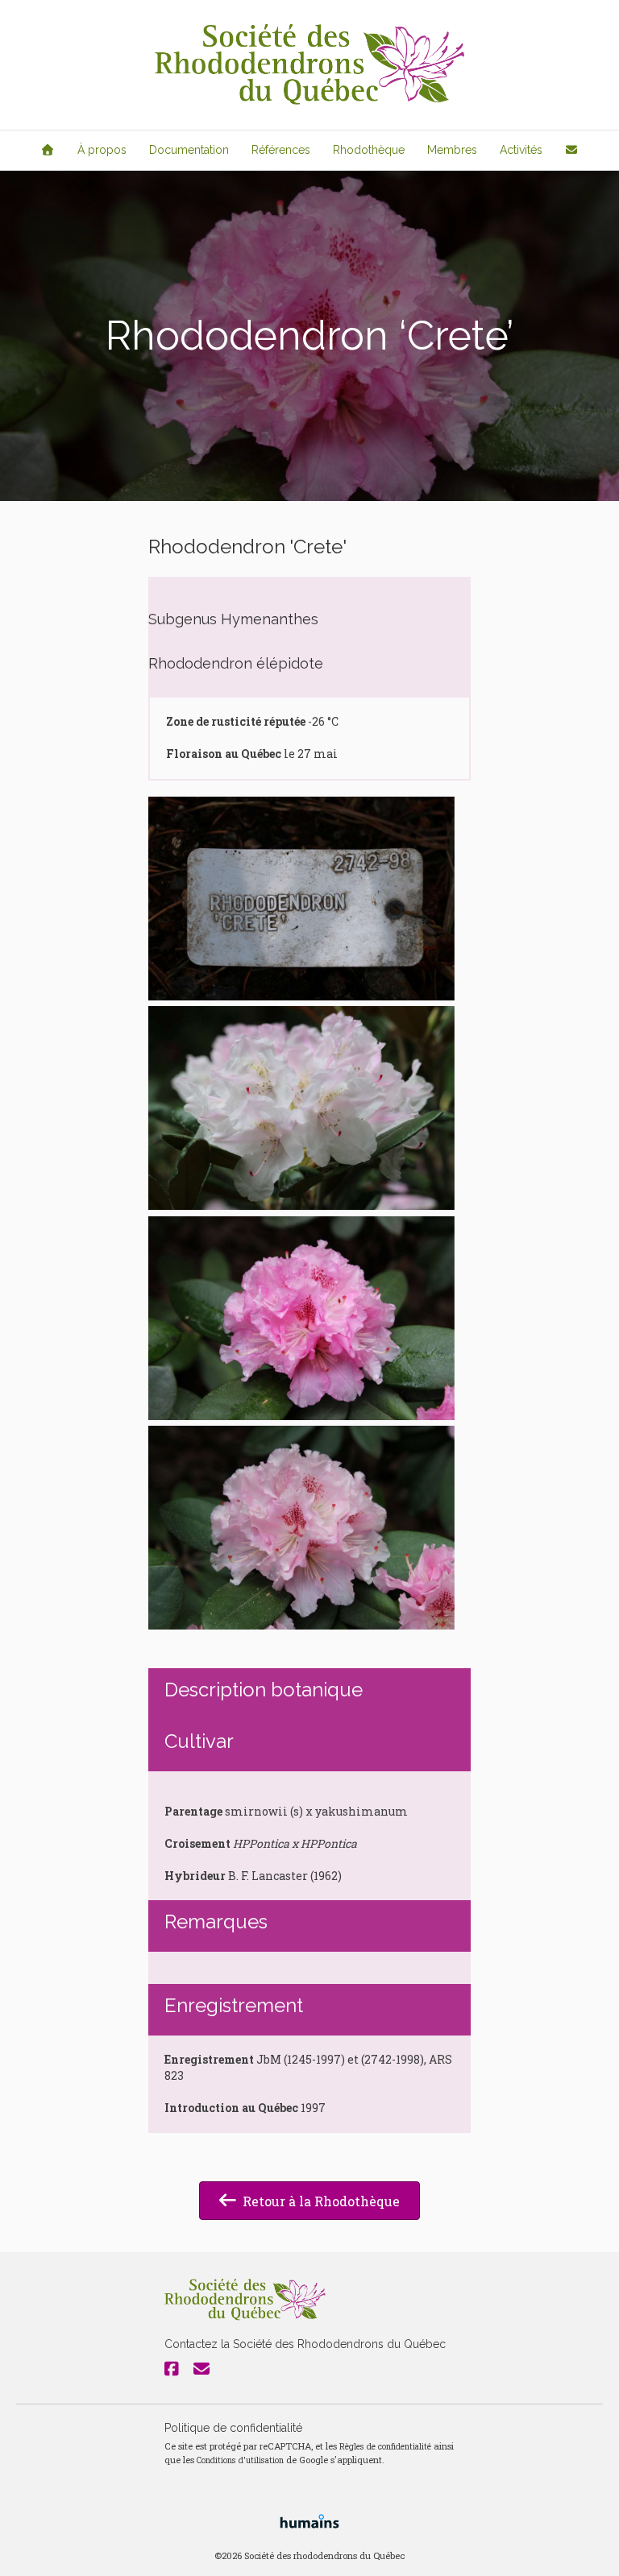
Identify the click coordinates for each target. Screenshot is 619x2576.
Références (281, 150)
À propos (102, 150)
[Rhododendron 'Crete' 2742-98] (301, 899)
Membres (452, 150)
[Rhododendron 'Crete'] (301, 1108)
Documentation (189, 150)
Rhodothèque (369, 150)
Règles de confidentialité (385, 2446)
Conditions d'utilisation (240, 2460)
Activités (521, 150)
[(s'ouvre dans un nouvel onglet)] (309, 2520)
